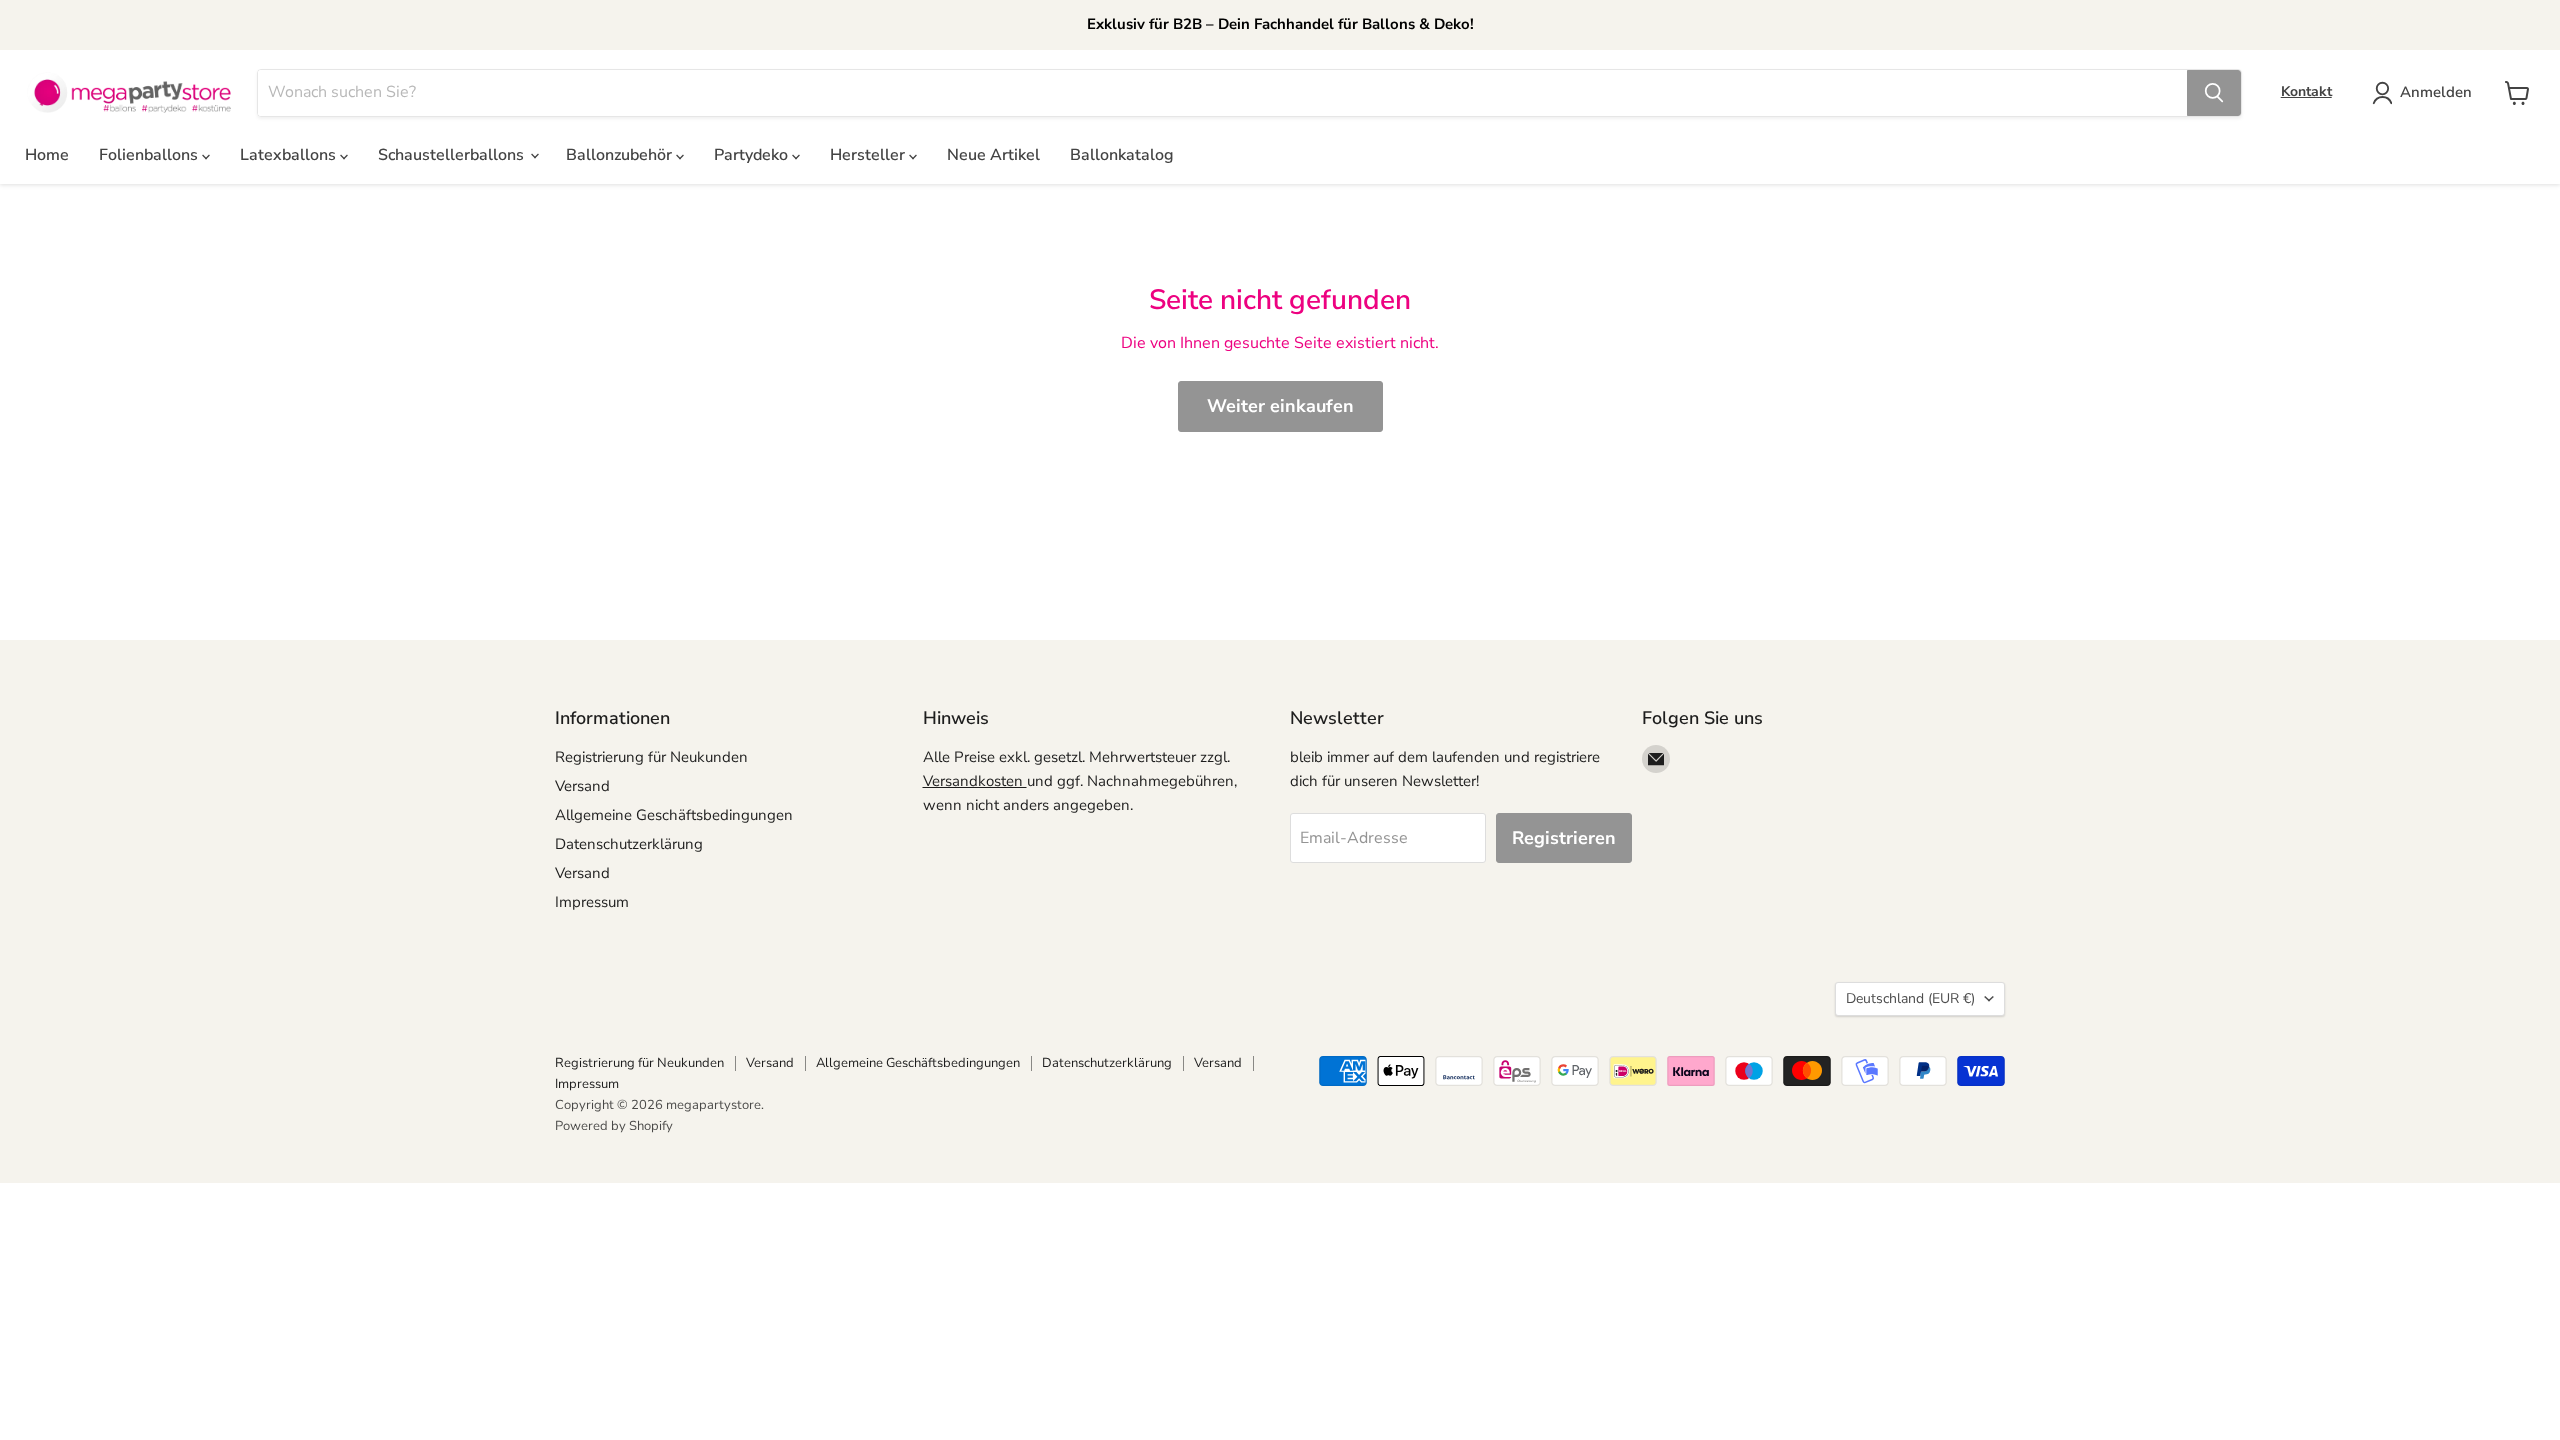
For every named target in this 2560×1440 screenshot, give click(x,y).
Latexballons (290, 155)
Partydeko (753, 155)
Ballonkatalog (1122, 155)
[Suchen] (2214, 93)
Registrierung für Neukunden (651, 757)
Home (47, 155)
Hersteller (869, 155)
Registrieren (1564, 838)
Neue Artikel (993, 155)
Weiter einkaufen (1280, 406)
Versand (582, 786)
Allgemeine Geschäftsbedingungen (674, 815)
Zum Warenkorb (2367, 1391)
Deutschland (1910, 998)
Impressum (592, 902)
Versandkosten (975, 781)
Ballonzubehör (621, 155)
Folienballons (150, 155)
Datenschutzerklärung (629, 844)
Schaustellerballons (453, 155)
